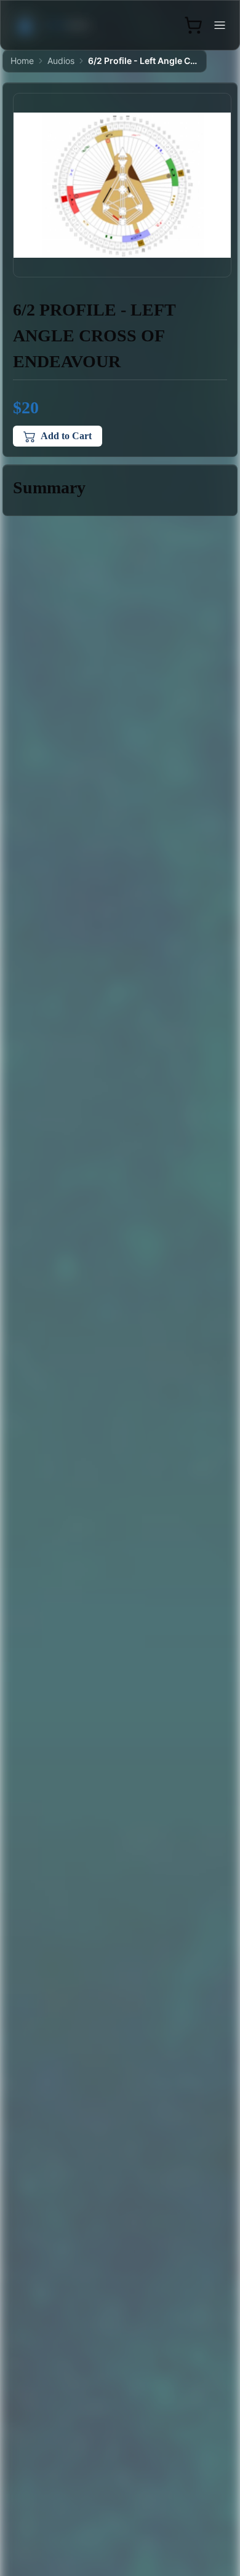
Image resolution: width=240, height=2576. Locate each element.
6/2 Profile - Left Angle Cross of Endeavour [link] (143, 61)
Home (22, 61)
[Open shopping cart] (193, 25)
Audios (61, 61)
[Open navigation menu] (220, 25)
